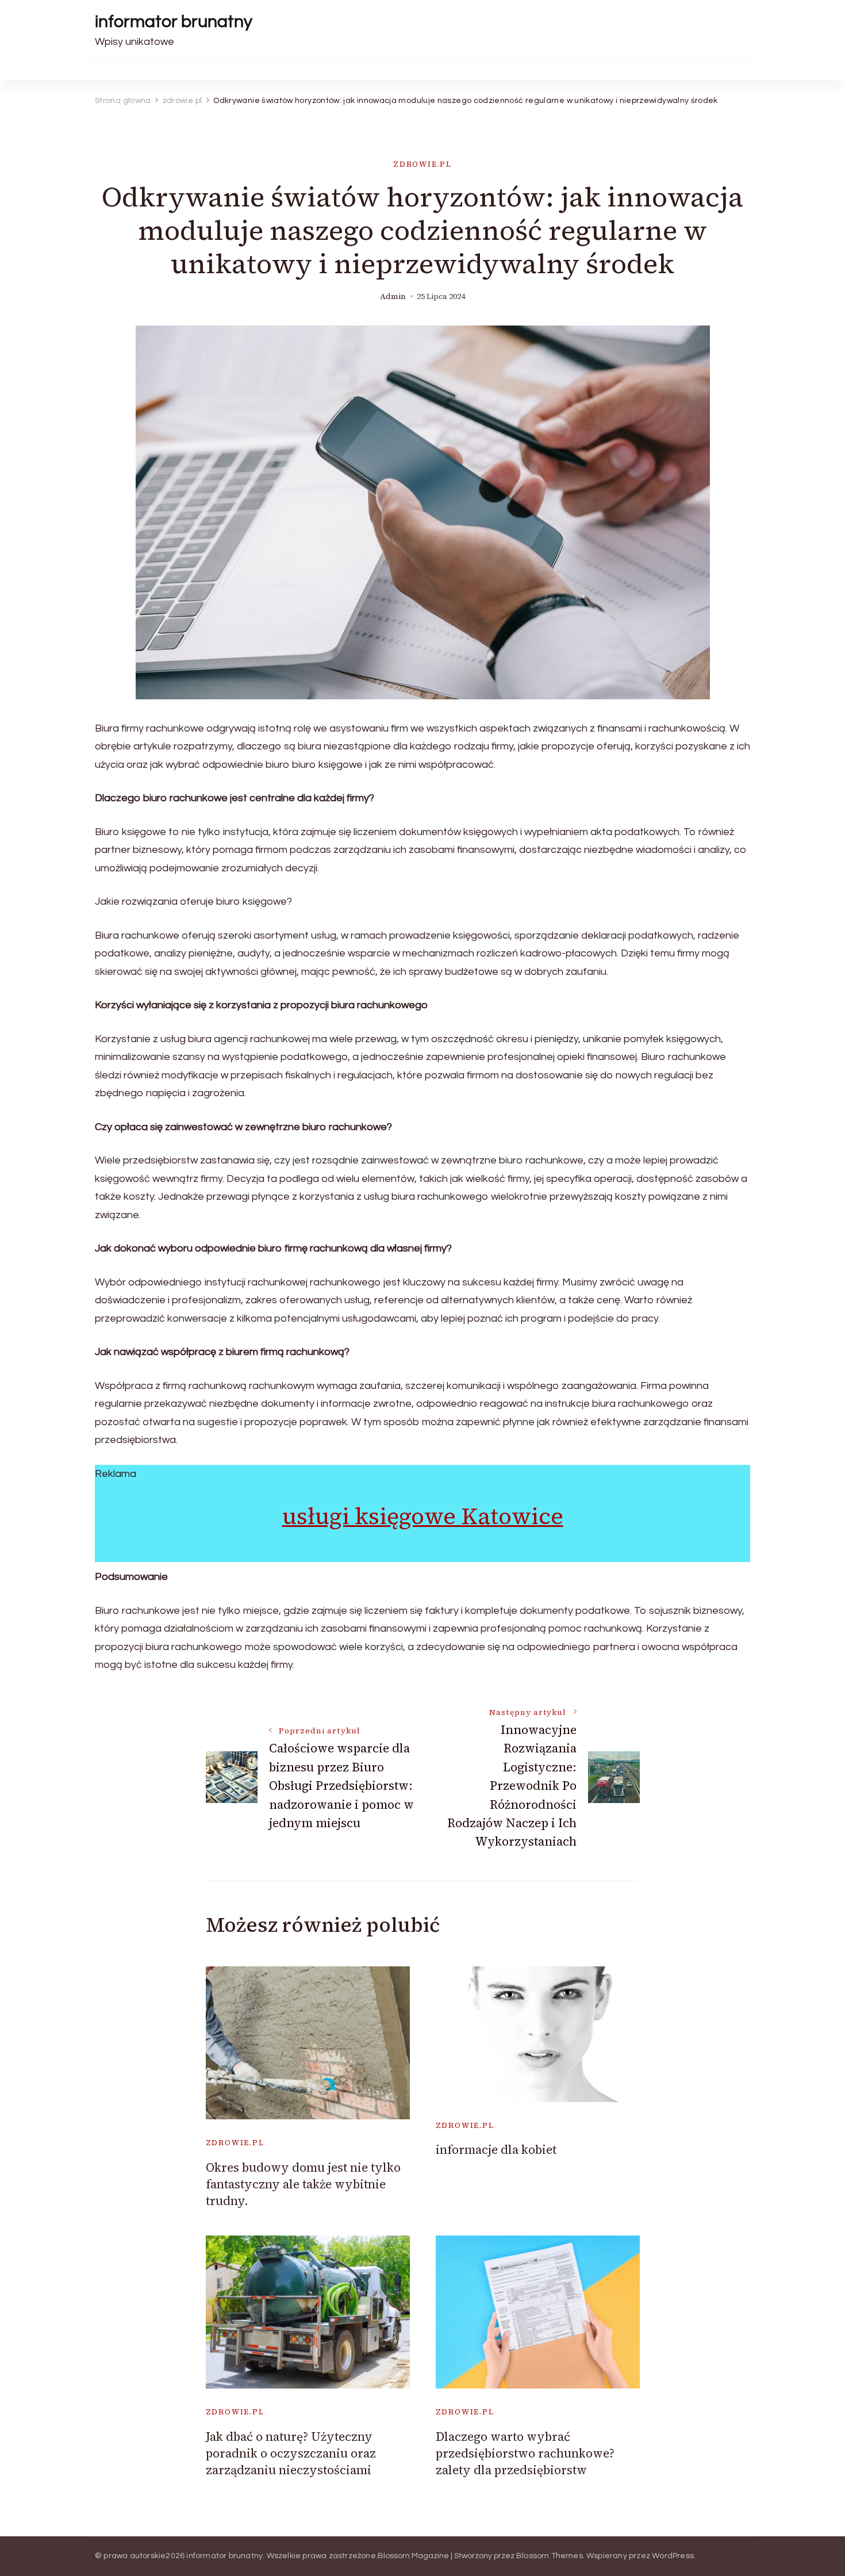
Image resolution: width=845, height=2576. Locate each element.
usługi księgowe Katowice (423, 1516)
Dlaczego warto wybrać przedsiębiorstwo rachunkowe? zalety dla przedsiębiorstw (525, 2453)
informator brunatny (174, 22)
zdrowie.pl (422, 164)
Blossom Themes (550, 2556)
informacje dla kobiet (496, 2150)
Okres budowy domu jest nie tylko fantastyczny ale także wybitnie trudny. (303, 2184)
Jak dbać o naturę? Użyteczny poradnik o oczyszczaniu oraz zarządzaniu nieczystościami (291, 2453)
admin (393, 296)
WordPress (673, 2556)
